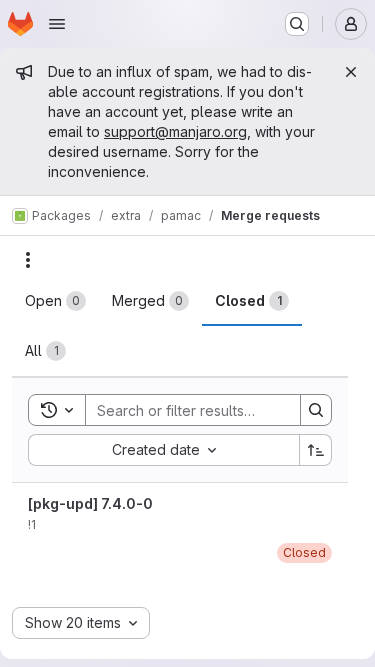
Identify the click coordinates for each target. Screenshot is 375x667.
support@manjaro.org (175, 131)
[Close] (351, 72)
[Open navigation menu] (57, 24)
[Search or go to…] (297, 24)
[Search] (316, 410)
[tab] (55, 301)
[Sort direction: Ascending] (316, 450)
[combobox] (163, 450)
